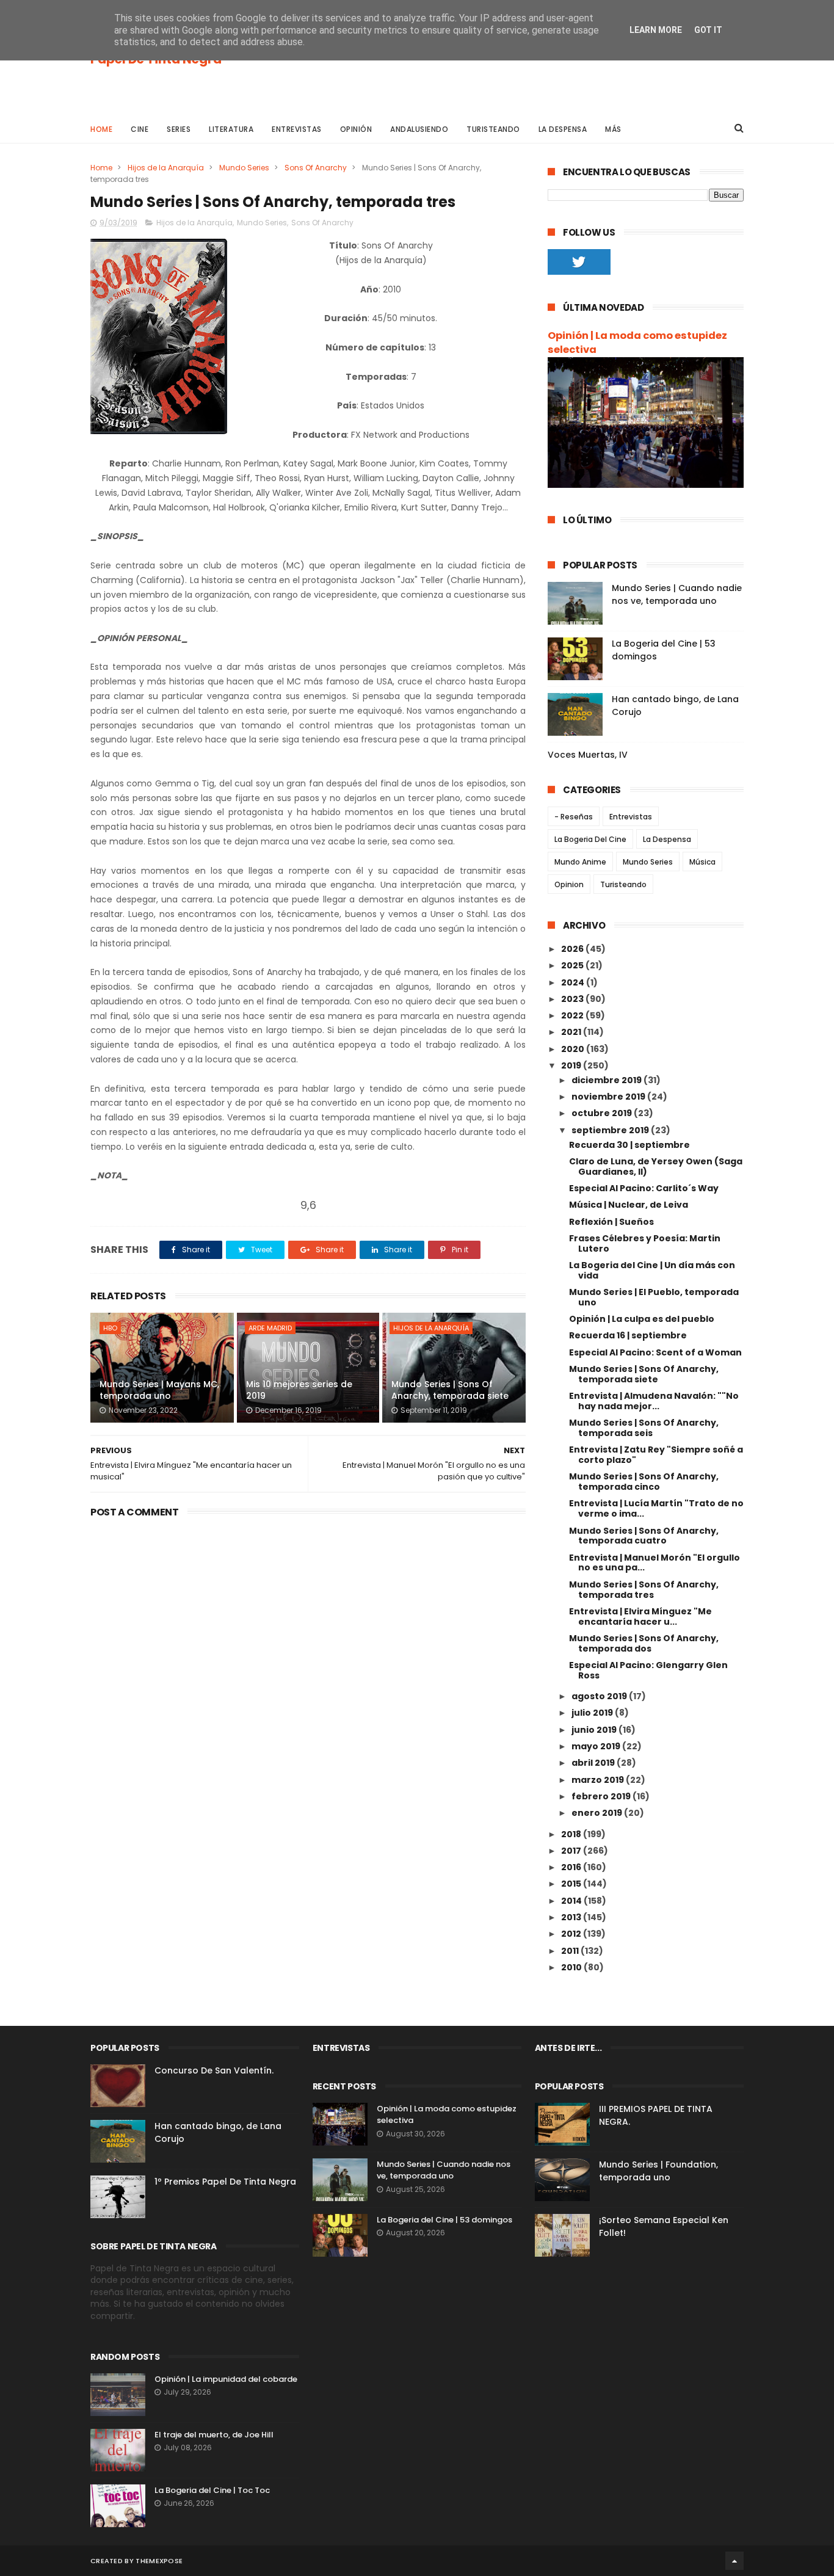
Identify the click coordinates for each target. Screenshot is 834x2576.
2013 (572, 1917)
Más (613, 129)
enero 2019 (598, 1813)
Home (101, 129)
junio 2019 (595, 1730)
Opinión (356, 129)
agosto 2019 (600, 1696)
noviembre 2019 (609, 1097)
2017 (572, 1851)
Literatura (231, 129)
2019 (572, 1065)
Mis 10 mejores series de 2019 (299, 1390)
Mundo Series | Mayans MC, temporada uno (159, 1390)
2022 (573, 1015)
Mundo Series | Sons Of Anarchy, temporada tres (644, 1590)
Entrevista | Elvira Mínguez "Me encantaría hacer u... (640, 1616)
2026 (573, 949)
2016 (572, 1867)
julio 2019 (593, 1713)
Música (702, 862)
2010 (572, 1967)
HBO (110, 1328)
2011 (571, 1951)
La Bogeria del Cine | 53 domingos (444, 2220)
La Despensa (563, 129)
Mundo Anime (580, 862)
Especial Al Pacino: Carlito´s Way (644, 1188)
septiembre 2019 (611, 1130)
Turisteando (493, 129)
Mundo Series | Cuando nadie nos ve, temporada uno (677, 594)
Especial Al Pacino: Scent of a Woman (655, 1352)
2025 (573, 965)
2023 (573, 999)
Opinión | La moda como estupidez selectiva (637, 343)
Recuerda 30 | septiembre (629, 1145)
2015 (572, 1884)
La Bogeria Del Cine (590, 839)
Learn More (656, 30)
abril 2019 (594, 1763)
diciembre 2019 (607, 1080)
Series (179, 129)
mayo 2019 (597, 1746)
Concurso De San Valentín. (214, 2070)
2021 (572, 1032)
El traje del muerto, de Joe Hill (214, 2435)
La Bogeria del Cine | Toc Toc (212, 2490)
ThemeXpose (159, 2561)
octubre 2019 (603, 1113)
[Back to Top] (734, 2561)
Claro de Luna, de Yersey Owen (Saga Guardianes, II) (656, 1166)
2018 (572, 1834)
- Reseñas (574, 817)
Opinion (569, 884)
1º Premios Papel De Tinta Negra (225, 2182)
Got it (708, 30)
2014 (572, 1901)
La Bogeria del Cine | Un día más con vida (652, 1270)
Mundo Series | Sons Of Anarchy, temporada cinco (644, 1482)
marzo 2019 (599, 1780)
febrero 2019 (602, 1796)
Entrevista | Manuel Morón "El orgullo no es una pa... (655, 1563)
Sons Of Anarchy (316, 168)
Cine (140, 129)
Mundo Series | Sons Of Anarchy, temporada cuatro (644, 1536)
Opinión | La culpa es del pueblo (642, 1319)
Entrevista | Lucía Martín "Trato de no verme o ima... (656, 1508)
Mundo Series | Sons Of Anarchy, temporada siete (450, 1390)
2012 (572, 1934)
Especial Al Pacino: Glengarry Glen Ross (648, 1670)
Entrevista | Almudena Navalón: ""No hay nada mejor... (654, 1401)
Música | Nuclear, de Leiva (629, 1205)
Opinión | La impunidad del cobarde (226, 2379)
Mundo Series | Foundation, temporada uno (658, 2171)
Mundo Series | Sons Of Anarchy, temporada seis (644, 1428)
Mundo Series (244, 168)
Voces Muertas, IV (588, 755)
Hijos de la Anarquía (166, 168)
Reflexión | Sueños (611, 1222)
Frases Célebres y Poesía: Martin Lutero (645, 1243)
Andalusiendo (419, 129)
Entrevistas (297, 129)
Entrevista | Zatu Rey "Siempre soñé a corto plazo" (656, 1455)
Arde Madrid (270, 1328)
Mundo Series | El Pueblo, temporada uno (654, 1297)
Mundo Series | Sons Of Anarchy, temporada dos (644, 1643)
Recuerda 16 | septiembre (628, 1335)
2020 (574, 1049)
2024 (574, 982)
